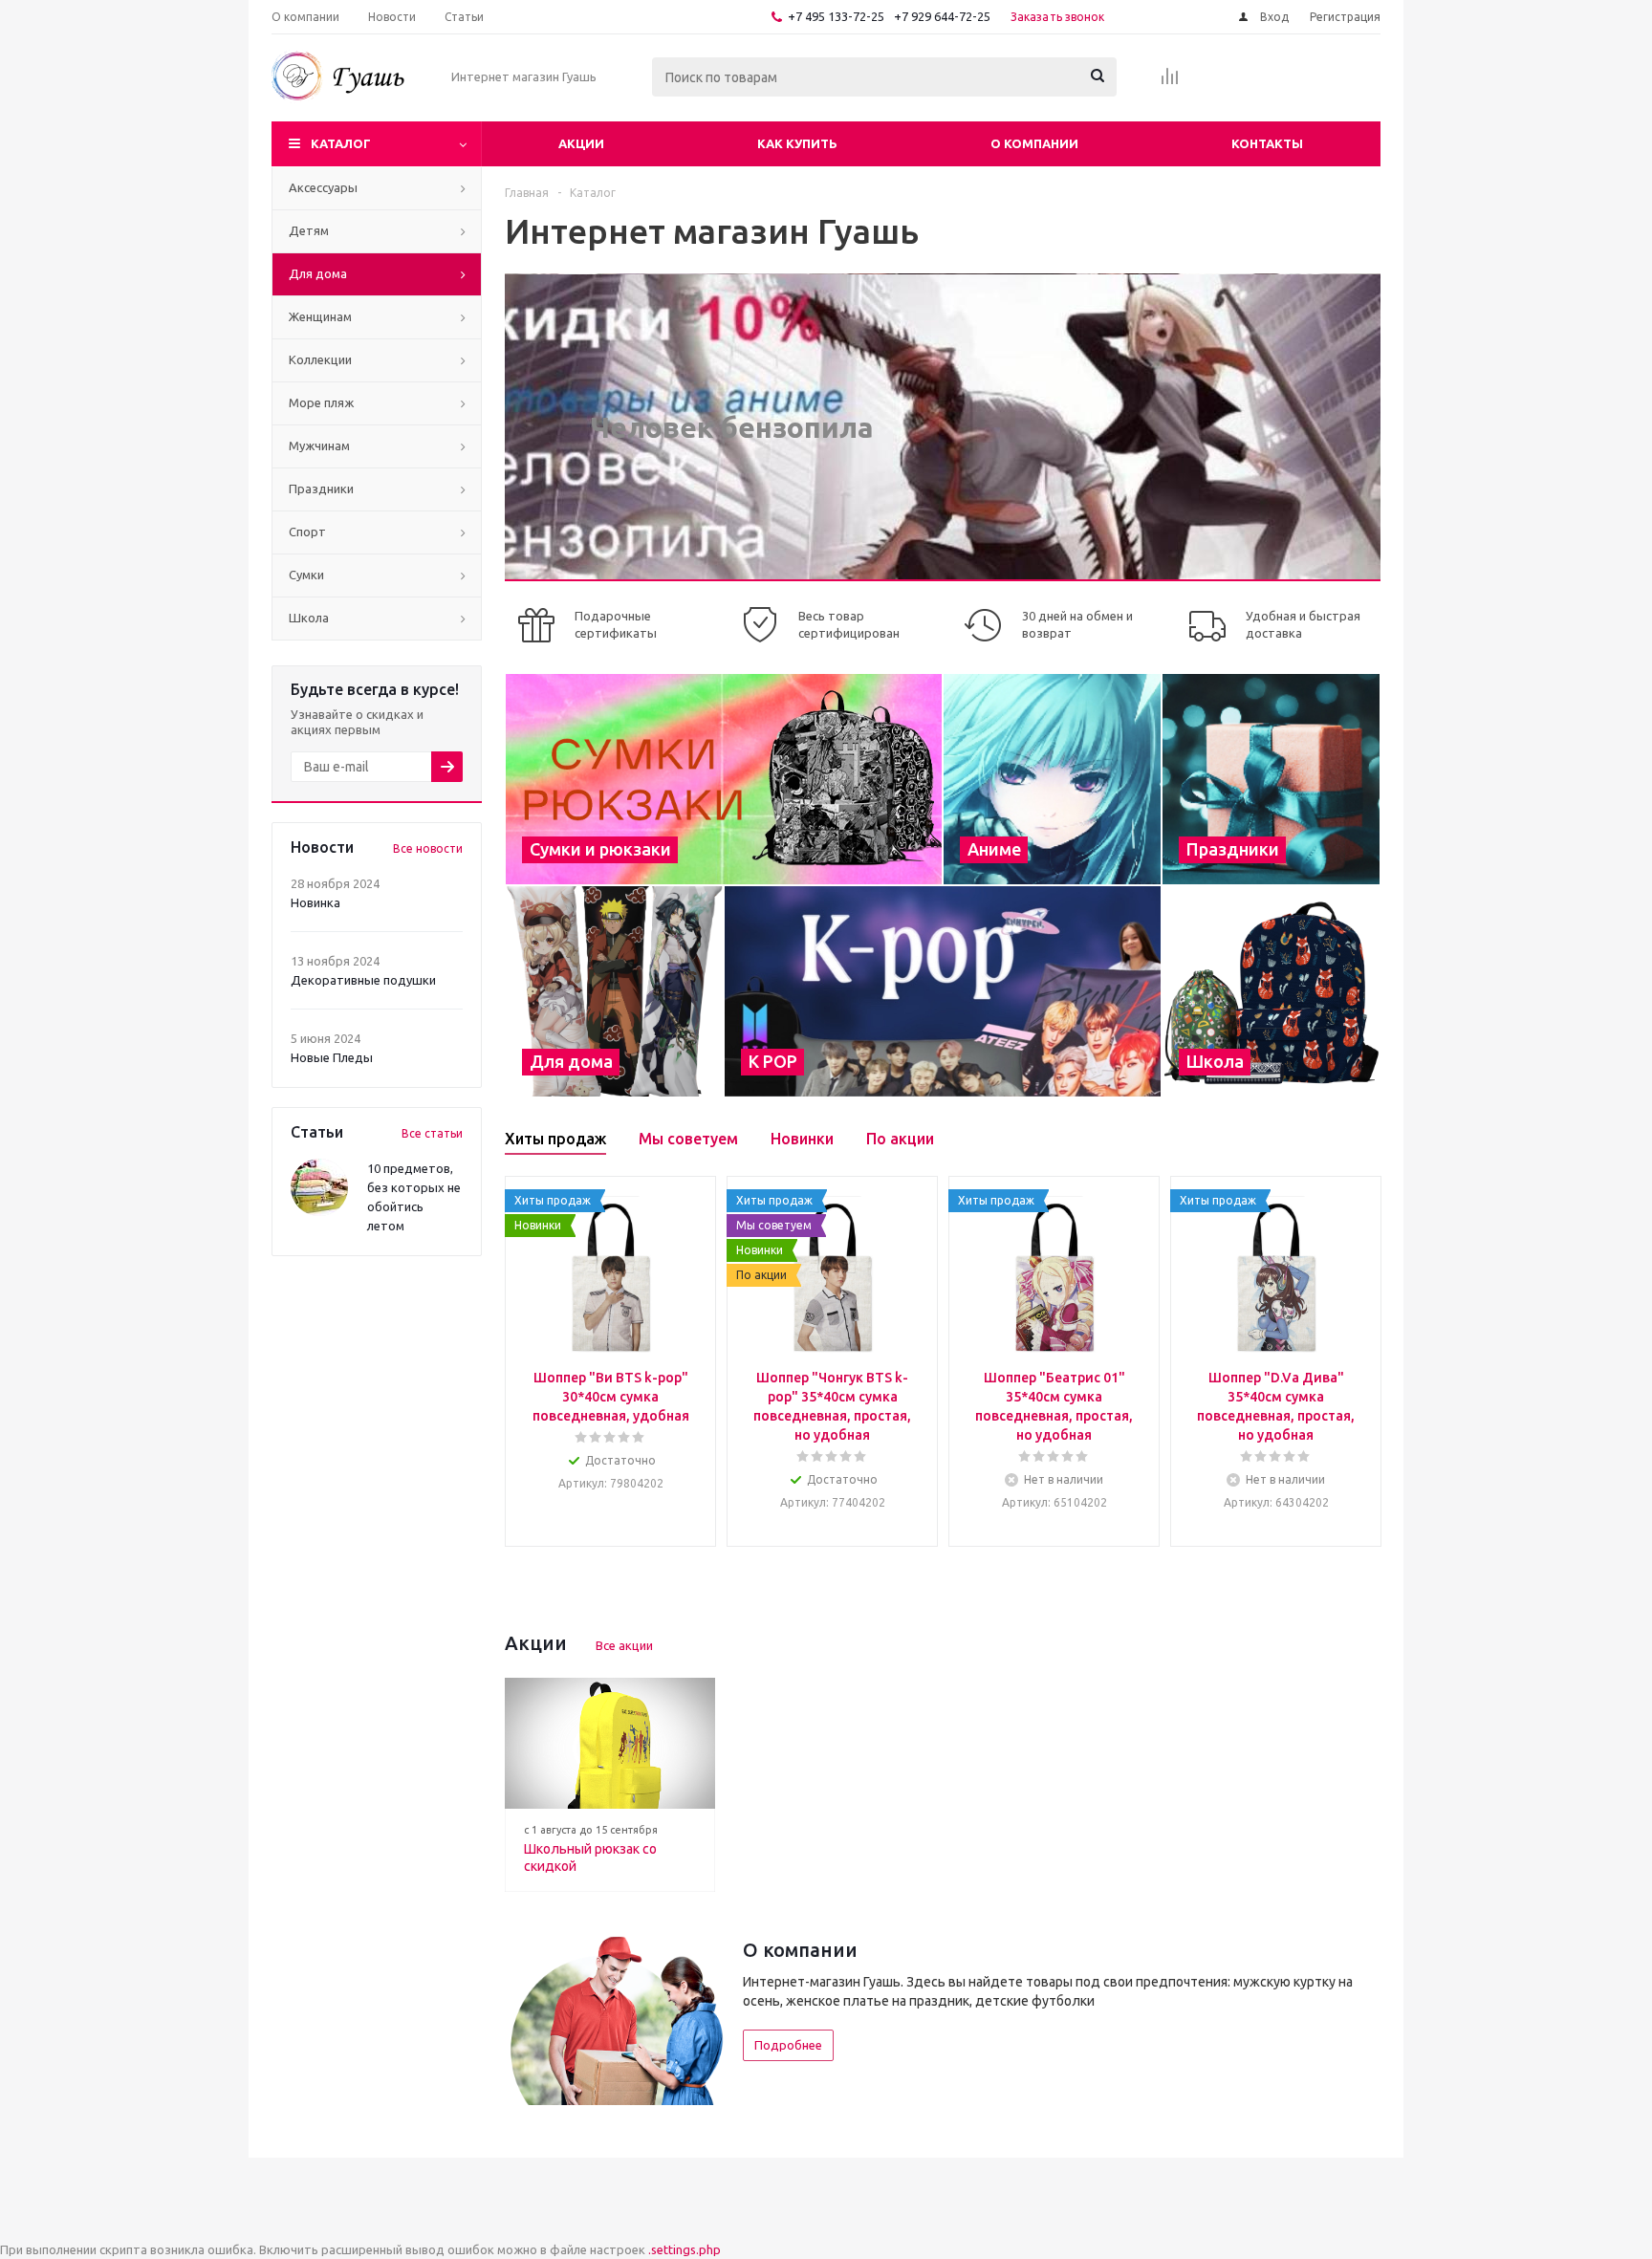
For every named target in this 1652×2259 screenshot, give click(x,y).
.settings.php (685, 2249)
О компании (1034, 143)
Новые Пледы (332, 1057)
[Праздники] (1271, 779)
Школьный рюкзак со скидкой (590, 1857)
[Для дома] (614, 991)
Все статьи (432, 1133)
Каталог (341, 143)
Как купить (797, 143)
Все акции (624, 1645)
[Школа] (1271, 991)
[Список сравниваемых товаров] (1170, 82)
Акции (581, 143)
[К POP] (943, 991)
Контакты (1267, 143)
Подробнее (788, 2045)
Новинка (315, 902)
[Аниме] (1052, 779)
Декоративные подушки (363, 980)
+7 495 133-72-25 (836, 16)
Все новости (428, 848)
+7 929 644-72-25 (942, 16)
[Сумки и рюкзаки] (724, 779)
